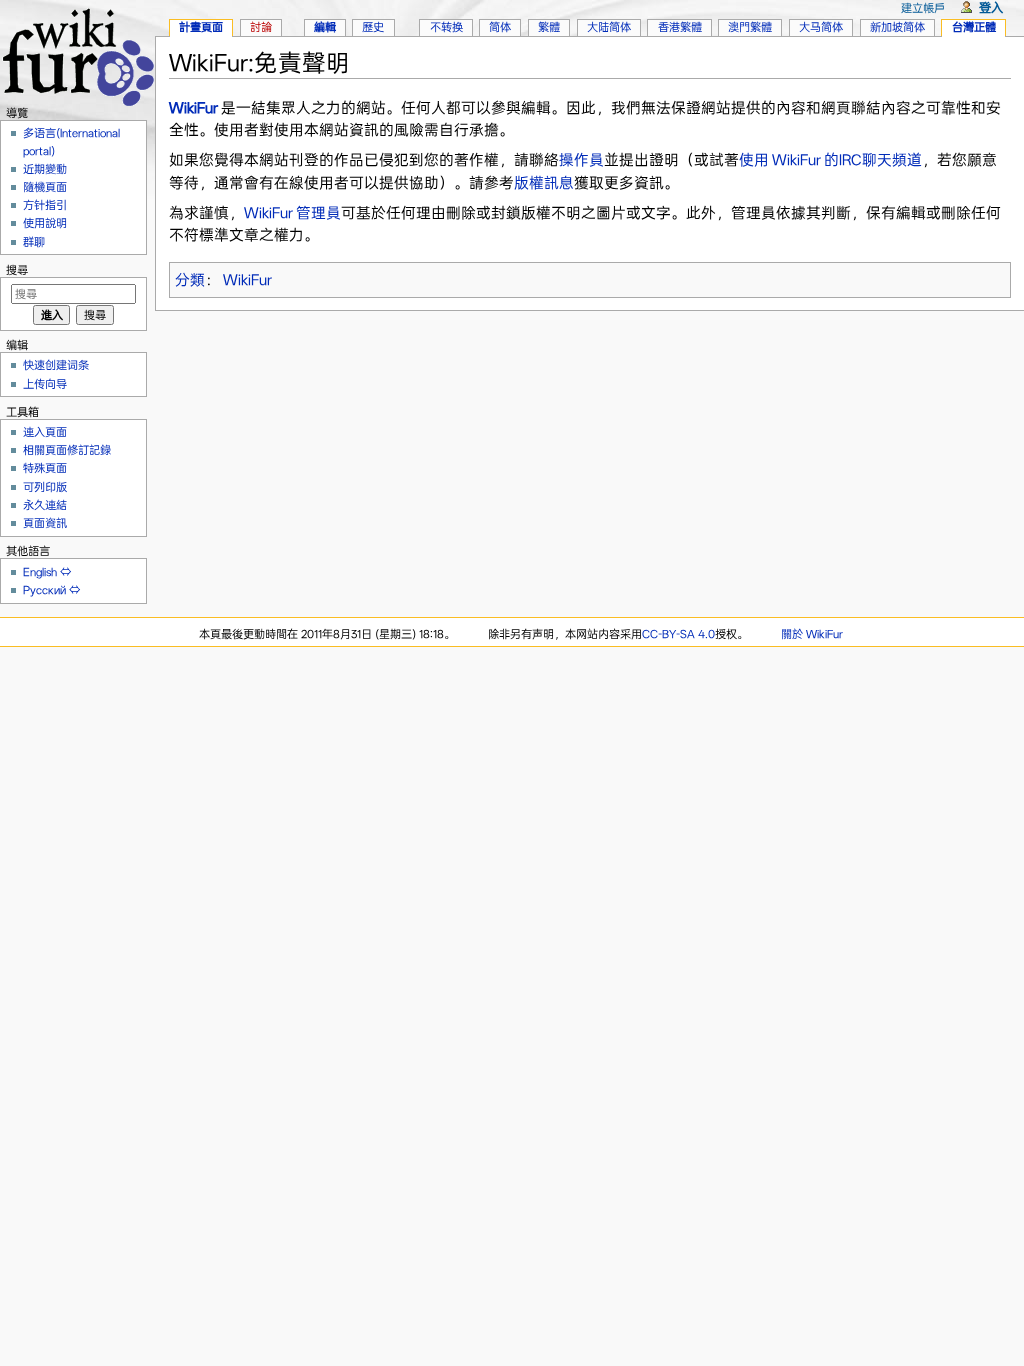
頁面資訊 (45, 523)
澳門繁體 (750, 27)
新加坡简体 (897, 27)
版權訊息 (544, 183)
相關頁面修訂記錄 (67, 450)
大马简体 (821, 27)
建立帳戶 (923, 8)
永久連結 (45, 505)
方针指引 (45, 205)
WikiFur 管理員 (292, 213)
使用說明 (45, 223)
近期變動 (45, 169)
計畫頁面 (201, 27)
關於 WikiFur (812, 634)
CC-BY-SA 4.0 (678, 634)
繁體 (549, 27)
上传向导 (45, 384)
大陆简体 (609, 27)
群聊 (34, 242)
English (40, 572)
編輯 (325, 27)
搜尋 (17, 270)
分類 (190, 280)
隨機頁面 (45, 187)
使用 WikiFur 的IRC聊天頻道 (830, 160)
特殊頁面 (45, 468)
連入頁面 (45, 432)
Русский (44, 590)
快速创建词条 (56, 365)
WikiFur (193, 108)
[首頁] (77, 54)
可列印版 (45, 487)
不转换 (446, 27)
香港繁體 (680, 27)
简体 (500, 27)
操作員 (581, 160)
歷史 (373, 27)
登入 (991, 7)
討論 (261, 27)
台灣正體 (974, 27)
